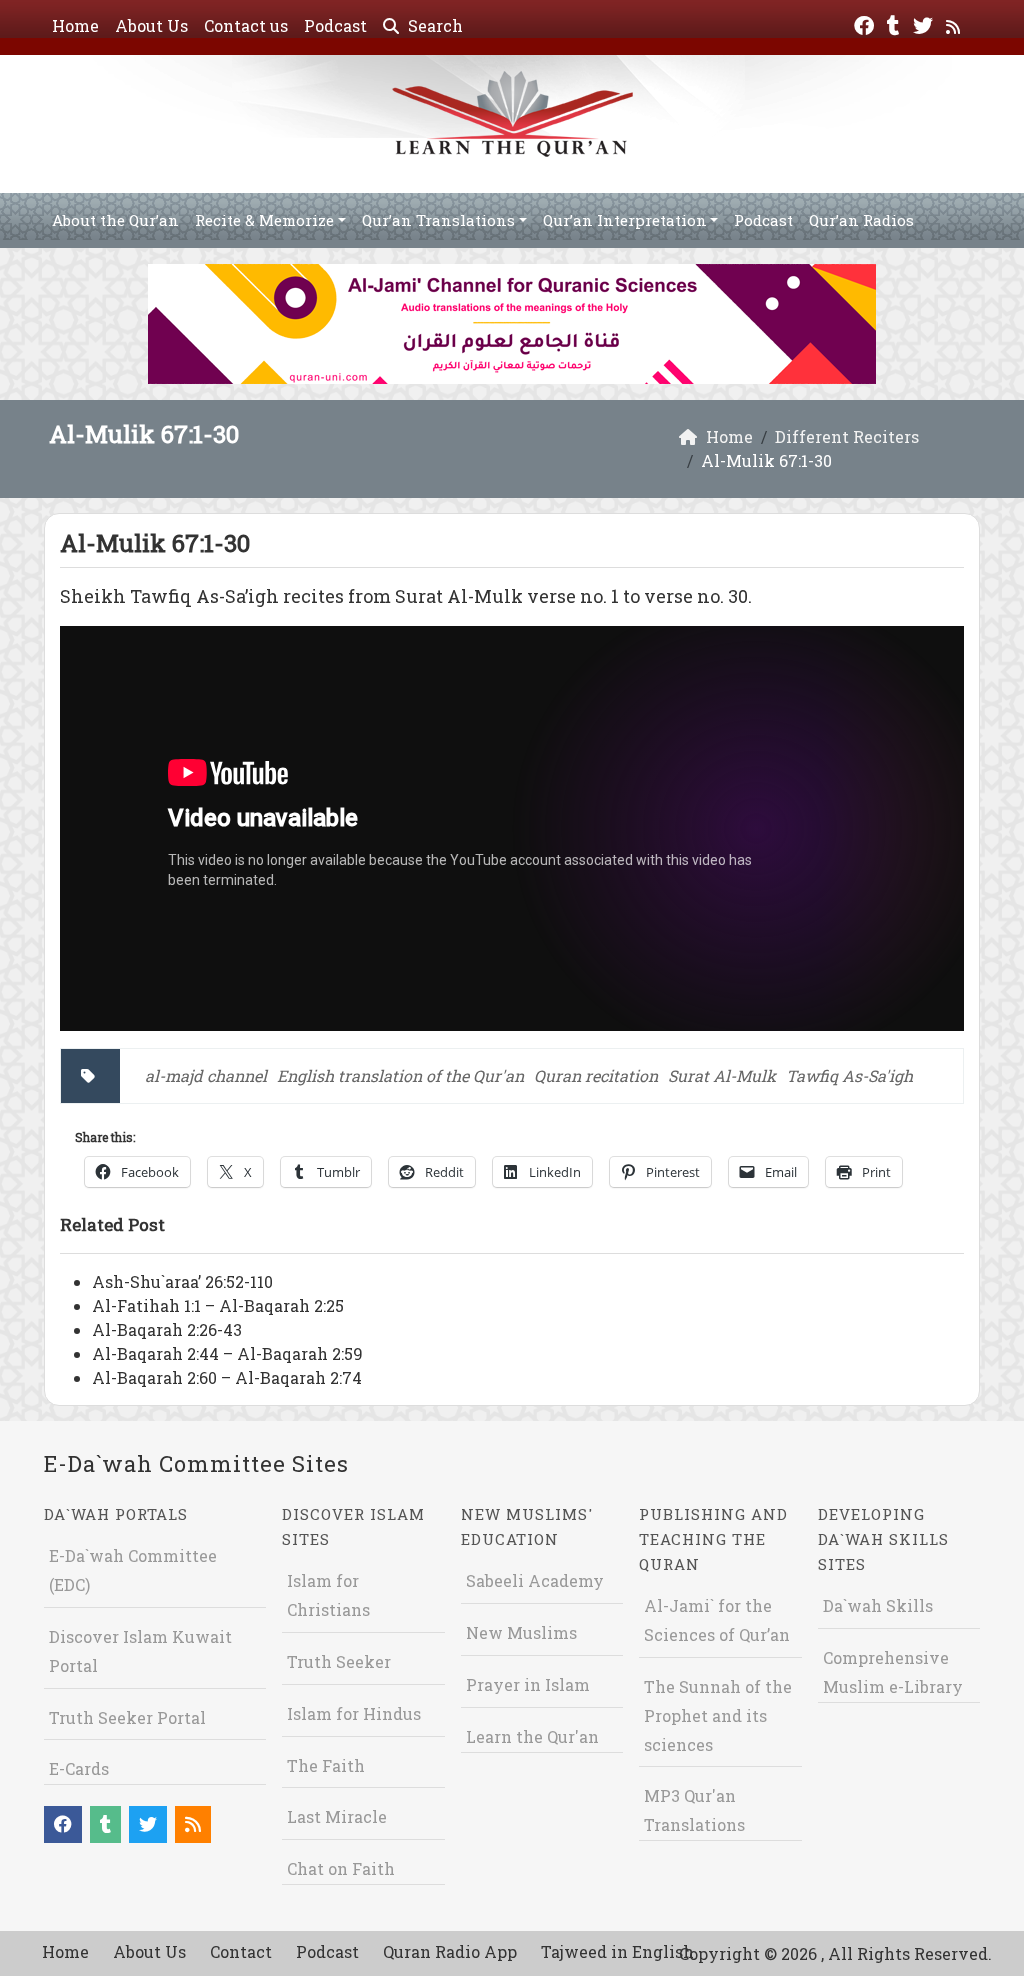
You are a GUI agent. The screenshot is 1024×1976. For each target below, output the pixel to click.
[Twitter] (925, 23)
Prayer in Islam (528, 1684)
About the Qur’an (115, 220)
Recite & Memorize (264, 220)
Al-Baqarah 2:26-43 (167, 1329)
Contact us (246, 25)
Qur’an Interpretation (625, 220)
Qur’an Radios (861, 220)
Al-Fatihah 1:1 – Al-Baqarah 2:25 (218, 1305)
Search (433, 25)
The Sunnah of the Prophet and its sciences (718, 1715)
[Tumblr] (896, 23)
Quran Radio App (450, 1951)
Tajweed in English (617, 1951)
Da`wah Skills (878, 1605)
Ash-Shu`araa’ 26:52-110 (182, 1281)
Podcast (335, 25)
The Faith (326, 1765)
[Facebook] (866, 23)
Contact (241, 1951)
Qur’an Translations (438, 220)
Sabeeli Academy (535, 1580)
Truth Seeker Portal (127, 1717)
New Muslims (521, 1632)
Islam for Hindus (354, 1713)
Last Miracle (337, 1816)
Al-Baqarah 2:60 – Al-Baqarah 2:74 (227, 1377)
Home (75, 25)
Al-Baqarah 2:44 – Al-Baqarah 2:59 (227, 1353)
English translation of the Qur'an (400, 1075)
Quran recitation (596, 1075)
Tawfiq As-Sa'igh (849, 1075)
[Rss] (955, 23)
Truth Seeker (339, 1661)
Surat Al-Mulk (722, 1075)
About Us (151, 25)
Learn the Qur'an (532, 1736)
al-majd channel (206, 1075)
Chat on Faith (341, 1868)
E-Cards (79, 1768)
